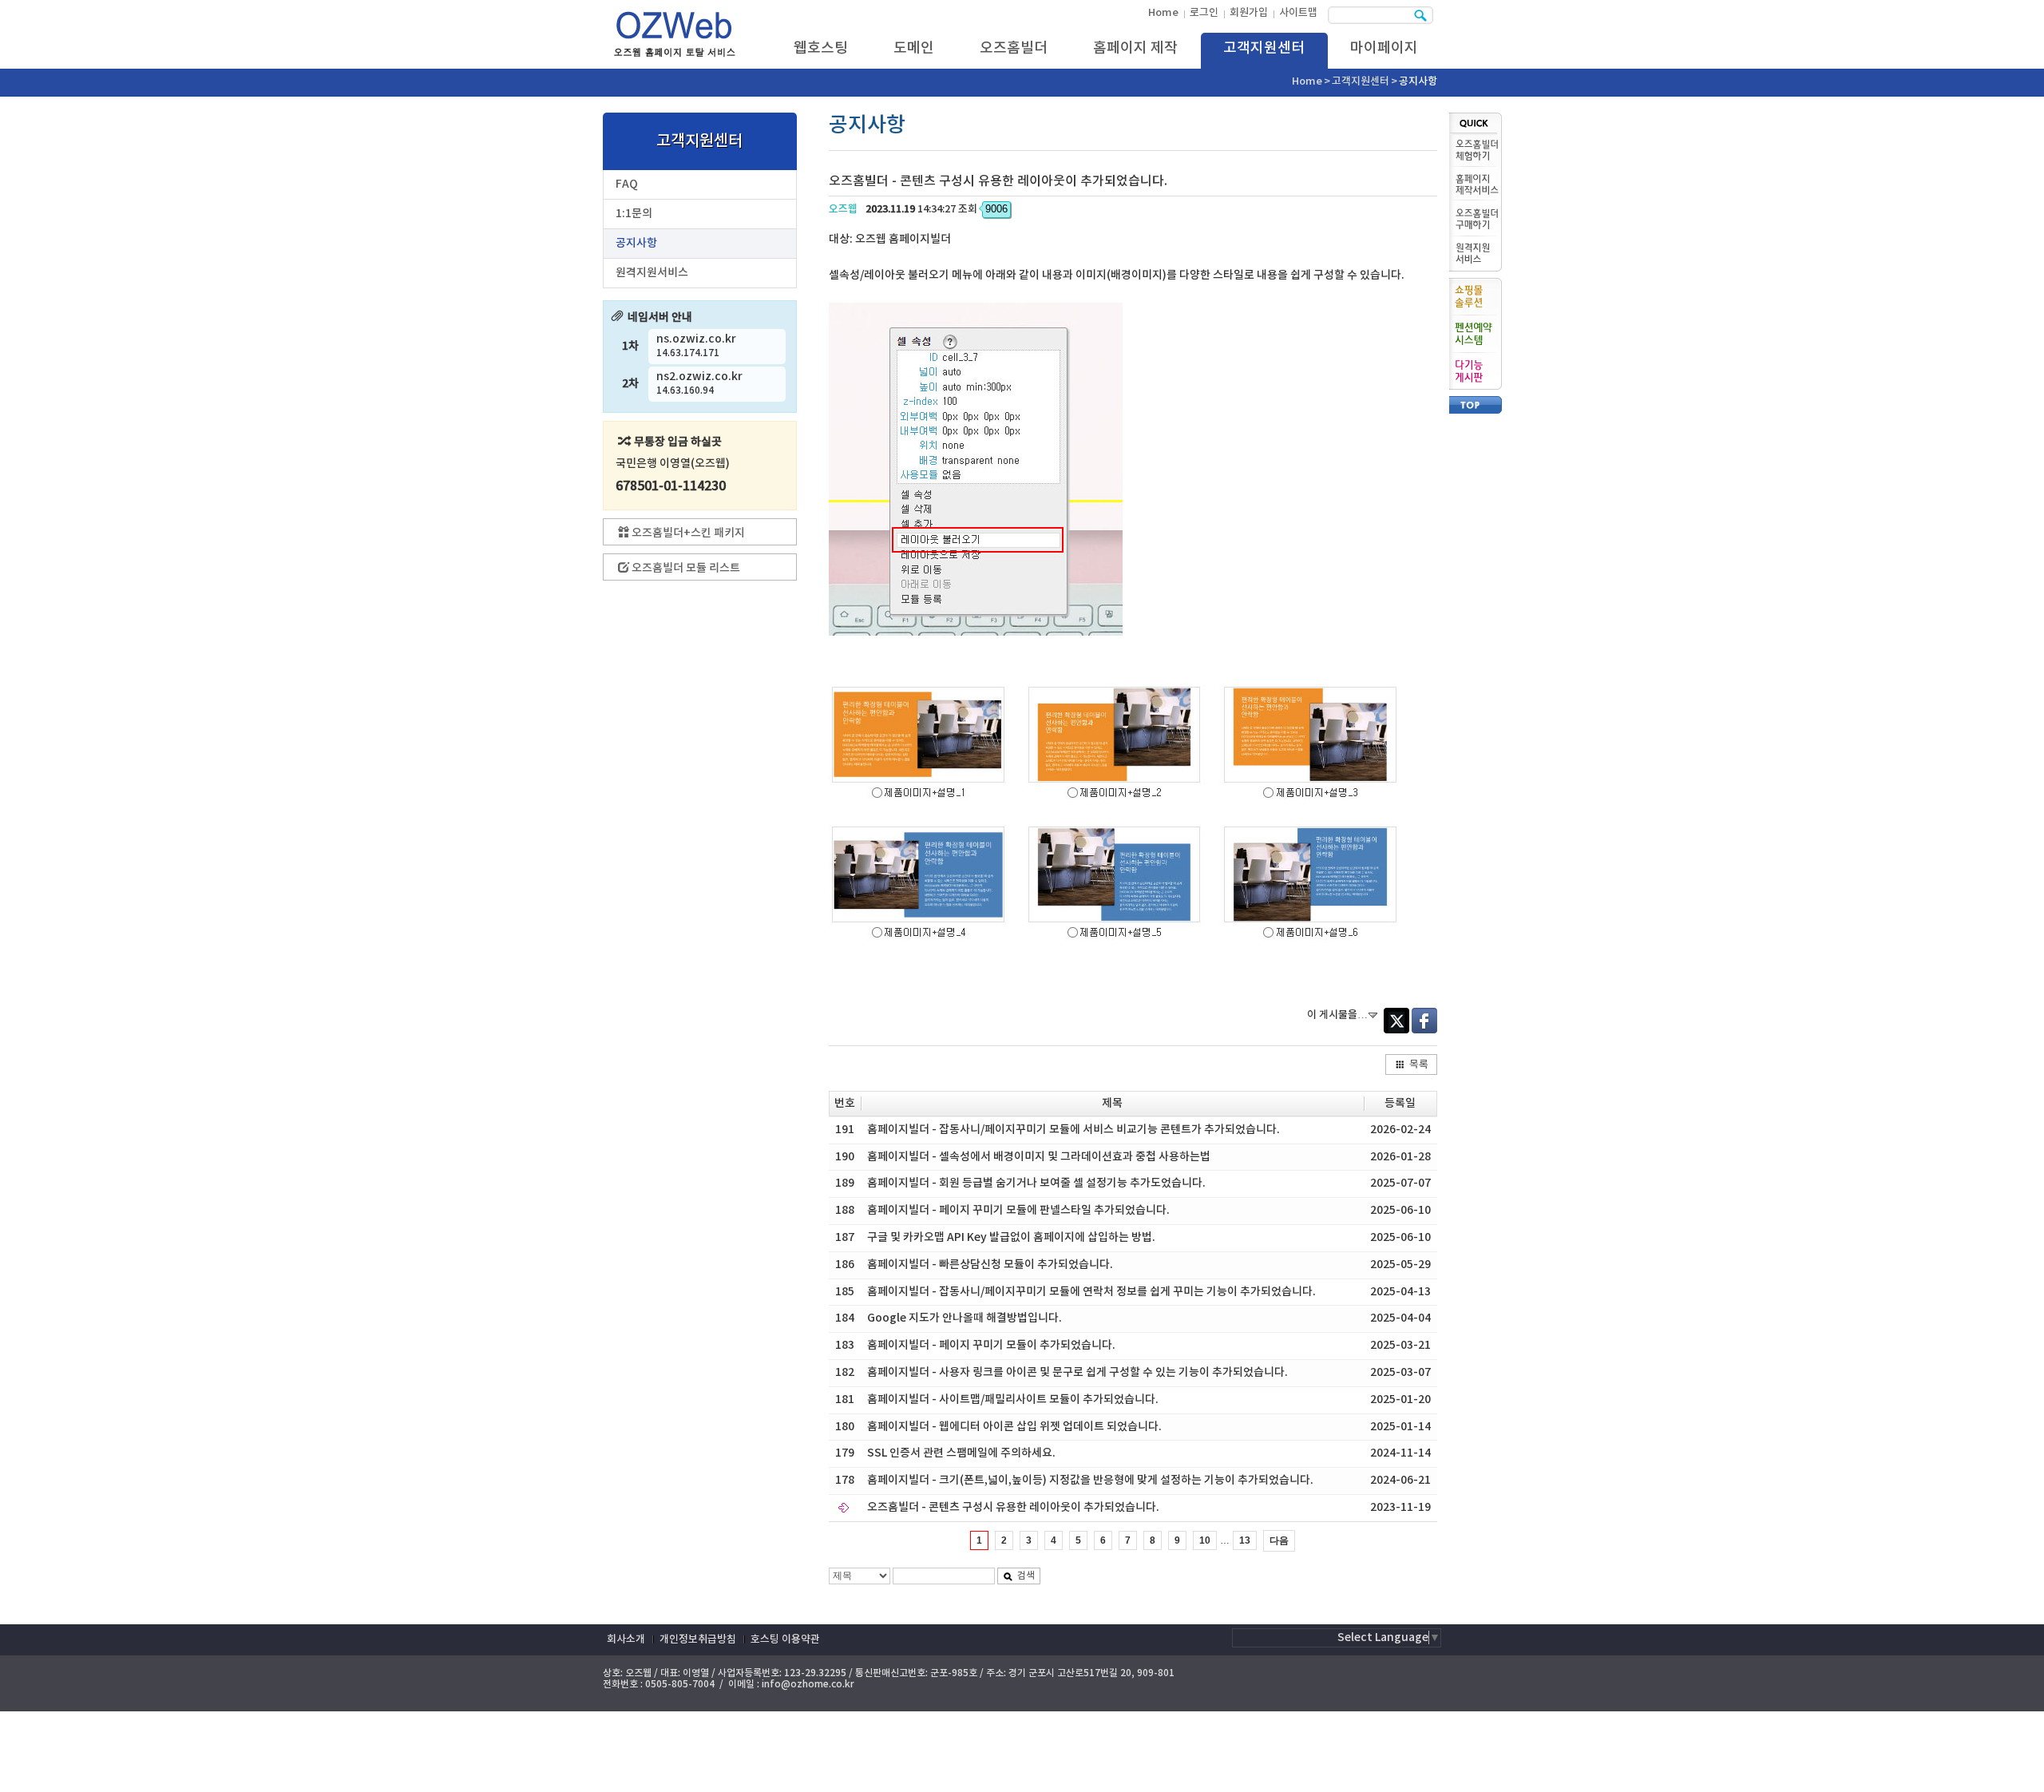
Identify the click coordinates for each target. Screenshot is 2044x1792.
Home (1163, 13)
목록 (1419, 1064)
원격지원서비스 (652, 273)
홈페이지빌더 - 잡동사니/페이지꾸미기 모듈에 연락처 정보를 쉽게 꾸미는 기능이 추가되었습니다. (1091, 1292)
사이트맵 (1298, 13)
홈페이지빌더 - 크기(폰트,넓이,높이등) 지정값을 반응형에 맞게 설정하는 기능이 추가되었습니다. (1090, 1480)
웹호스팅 (821, 48)
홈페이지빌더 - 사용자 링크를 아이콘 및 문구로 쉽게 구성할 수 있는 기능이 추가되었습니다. (1077, 1372)
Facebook (1424, 1021)
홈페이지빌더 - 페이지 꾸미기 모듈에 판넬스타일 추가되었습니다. (1018, 1210)
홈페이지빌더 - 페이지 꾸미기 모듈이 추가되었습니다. (991, 1345)
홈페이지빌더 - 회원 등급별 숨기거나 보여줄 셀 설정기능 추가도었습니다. (1036, 1183)
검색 (1026, 1576)
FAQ (627, 184)
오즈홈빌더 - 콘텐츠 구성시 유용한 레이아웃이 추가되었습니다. (1013, 1507)
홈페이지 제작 (1135, 48)
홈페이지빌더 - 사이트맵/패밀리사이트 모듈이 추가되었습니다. (1013, 1400)
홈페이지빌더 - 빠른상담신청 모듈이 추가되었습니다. (990, 1265)
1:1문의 (634, 214)
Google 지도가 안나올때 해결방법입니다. (965, 1318)
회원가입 (1249, 13)
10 (1205, 1540)
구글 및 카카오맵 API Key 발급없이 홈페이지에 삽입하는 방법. (1011, 1237)
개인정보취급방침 (698, 1639)
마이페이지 (1384, 48)
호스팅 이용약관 (785, 1639)
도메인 (914, 48)
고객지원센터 (1264, 48)
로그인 (1204, 13)
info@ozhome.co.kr (808, 1684)
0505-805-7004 (680, 1684)
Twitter (1396, 1021)
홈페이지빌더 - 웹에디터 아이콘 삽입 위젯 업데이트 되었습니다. (1014, 1427)
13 (1245, 1540)
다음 (1279, 1540)
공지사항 (636, 243)
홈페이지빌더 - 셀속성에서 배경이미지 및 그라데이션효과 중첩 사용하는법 (1039, 1157)
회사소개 (626, 1639)
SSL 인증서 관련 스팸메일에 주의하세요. (961, 1453)
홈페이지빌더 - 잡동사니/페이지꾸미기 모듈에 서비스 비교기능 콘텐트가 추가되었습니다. (1073, 1130)
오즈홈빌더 (1014, 48)
